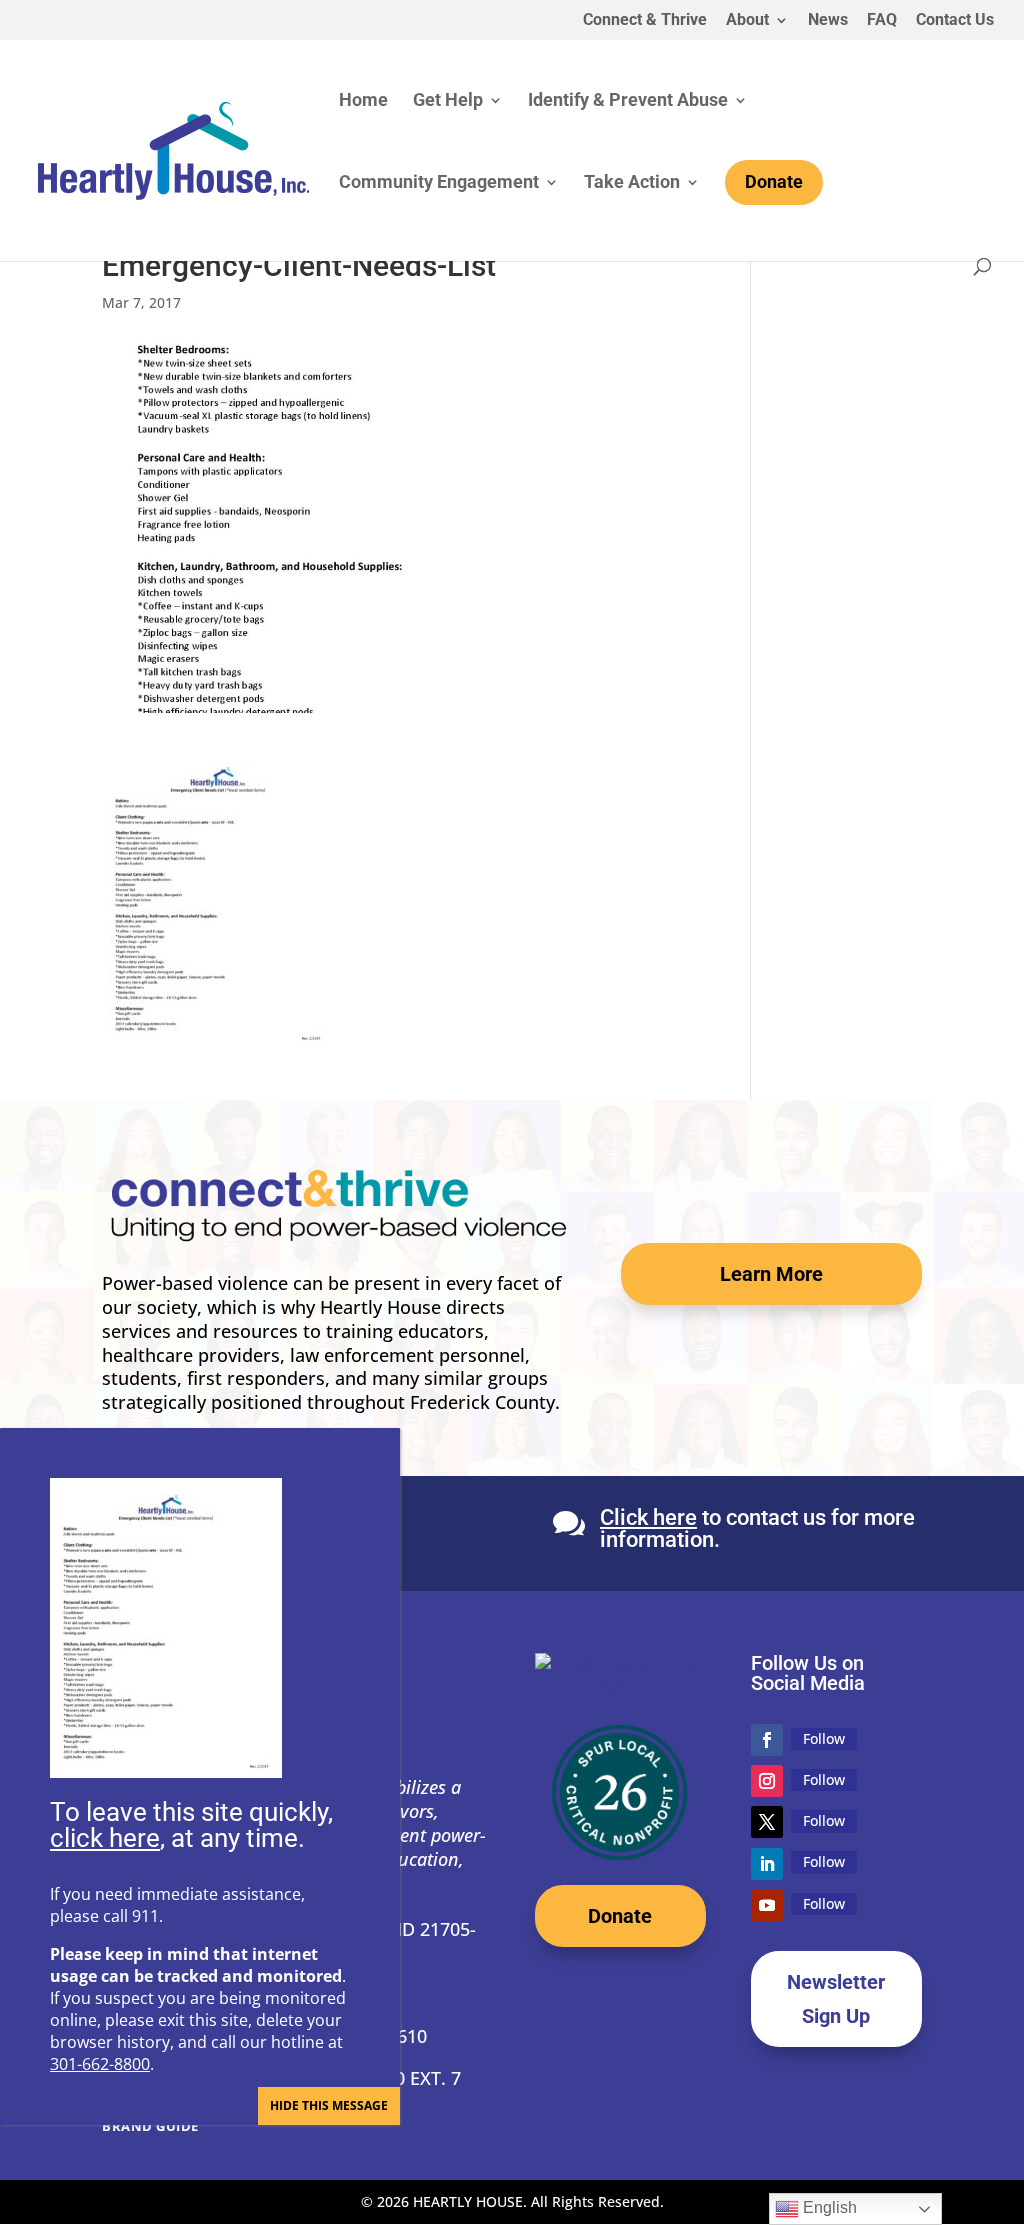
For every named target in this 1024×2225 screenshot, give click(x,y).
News (828, 20)
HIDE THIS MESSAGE (329, 2105)
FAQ (882, 20)
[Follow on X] (767, 1822)
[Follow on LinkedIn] (767, 1864)
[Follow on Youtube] (767, 1905)
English (828, 2207)
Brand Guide (150, 2126)
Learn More (771, 1274)
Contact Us (955, 20)
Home (363, 101)
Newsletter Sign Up (836, 1999)
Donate (620, 1916)
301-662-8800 (100, 2064)
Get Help (448, 101)
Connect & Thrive (645, 20)
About (747, 20)
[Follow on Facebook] (767, 1740)
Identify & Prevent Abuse (628, 101)
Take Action (632, 183)
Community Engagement (439, 183)
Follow (824, 1738)
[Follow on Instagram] (767, 1781)
